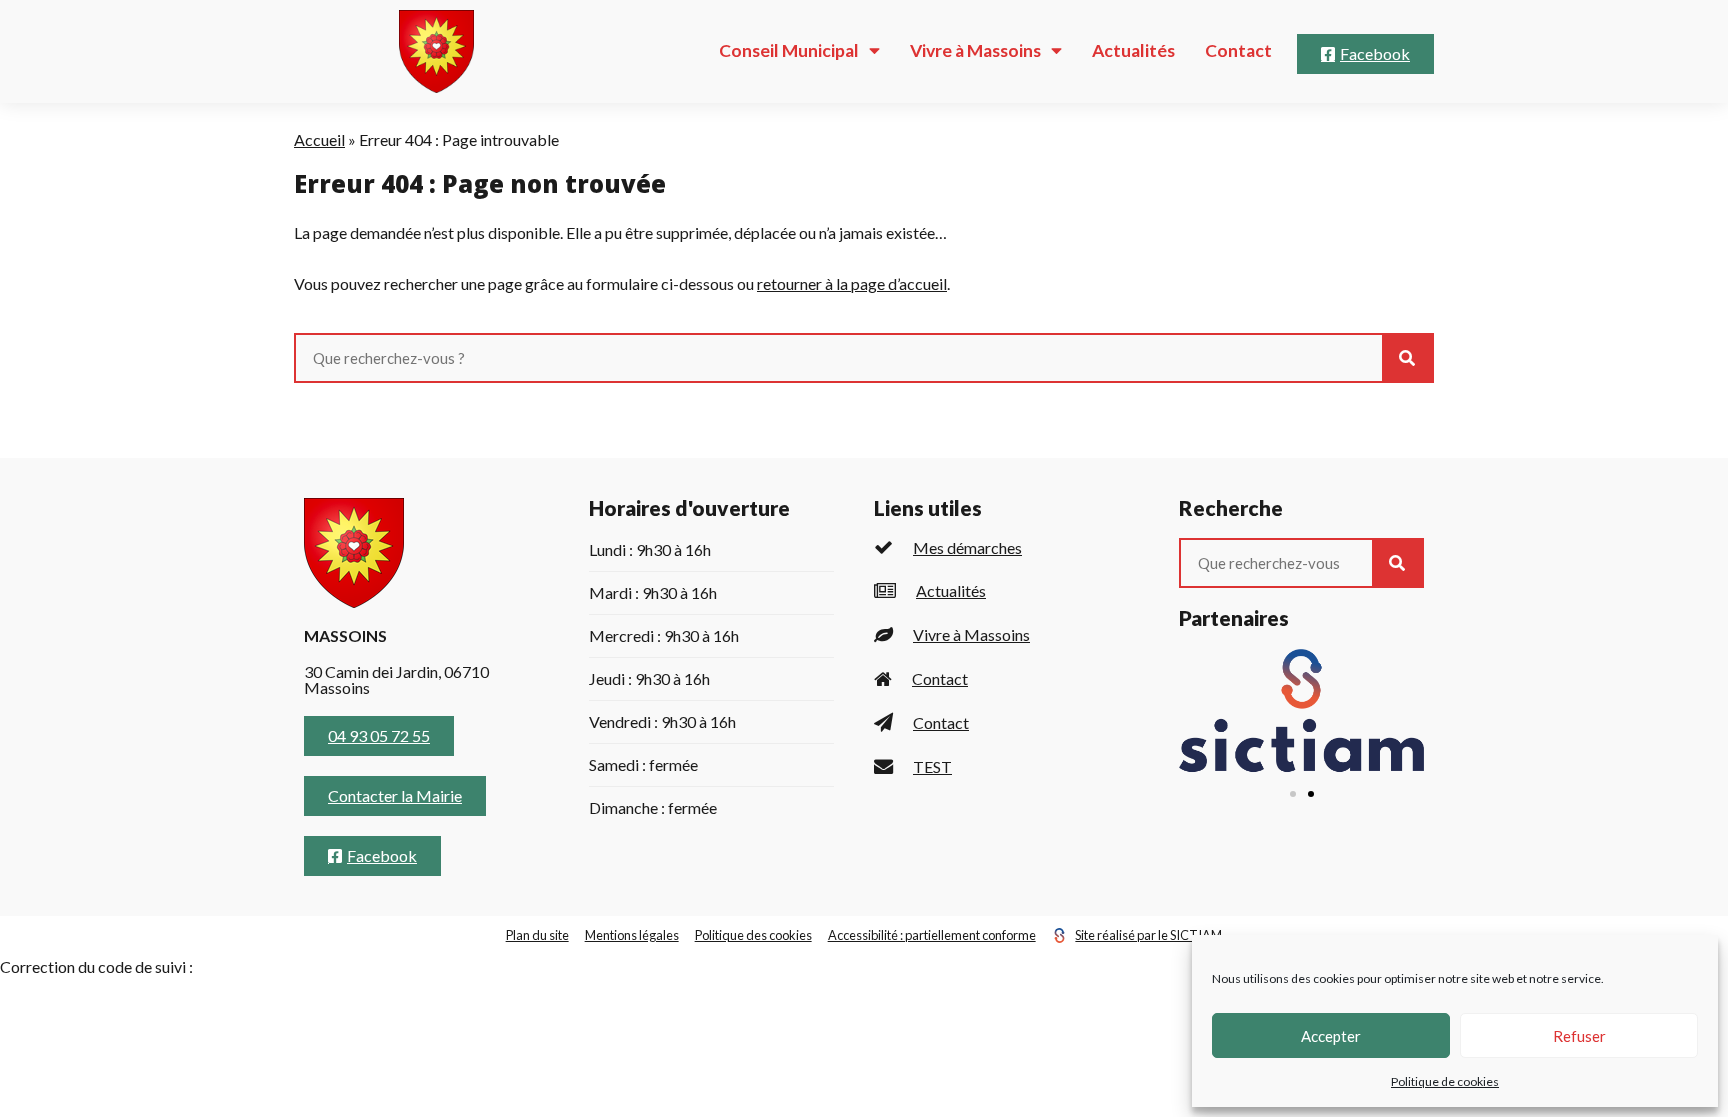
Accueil (319, 139)
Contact (1238, 50)
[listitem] (1006, 547)
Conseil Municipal (789, 50)
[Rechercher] (1407, 358)
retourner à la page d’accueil (852, 283)
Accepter (1331, 1036)
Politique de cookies (1445, 1081)
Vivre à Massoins (975, 50)
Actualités (1133, 50)
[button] (1293, 794)
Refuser (1579, 1036)
